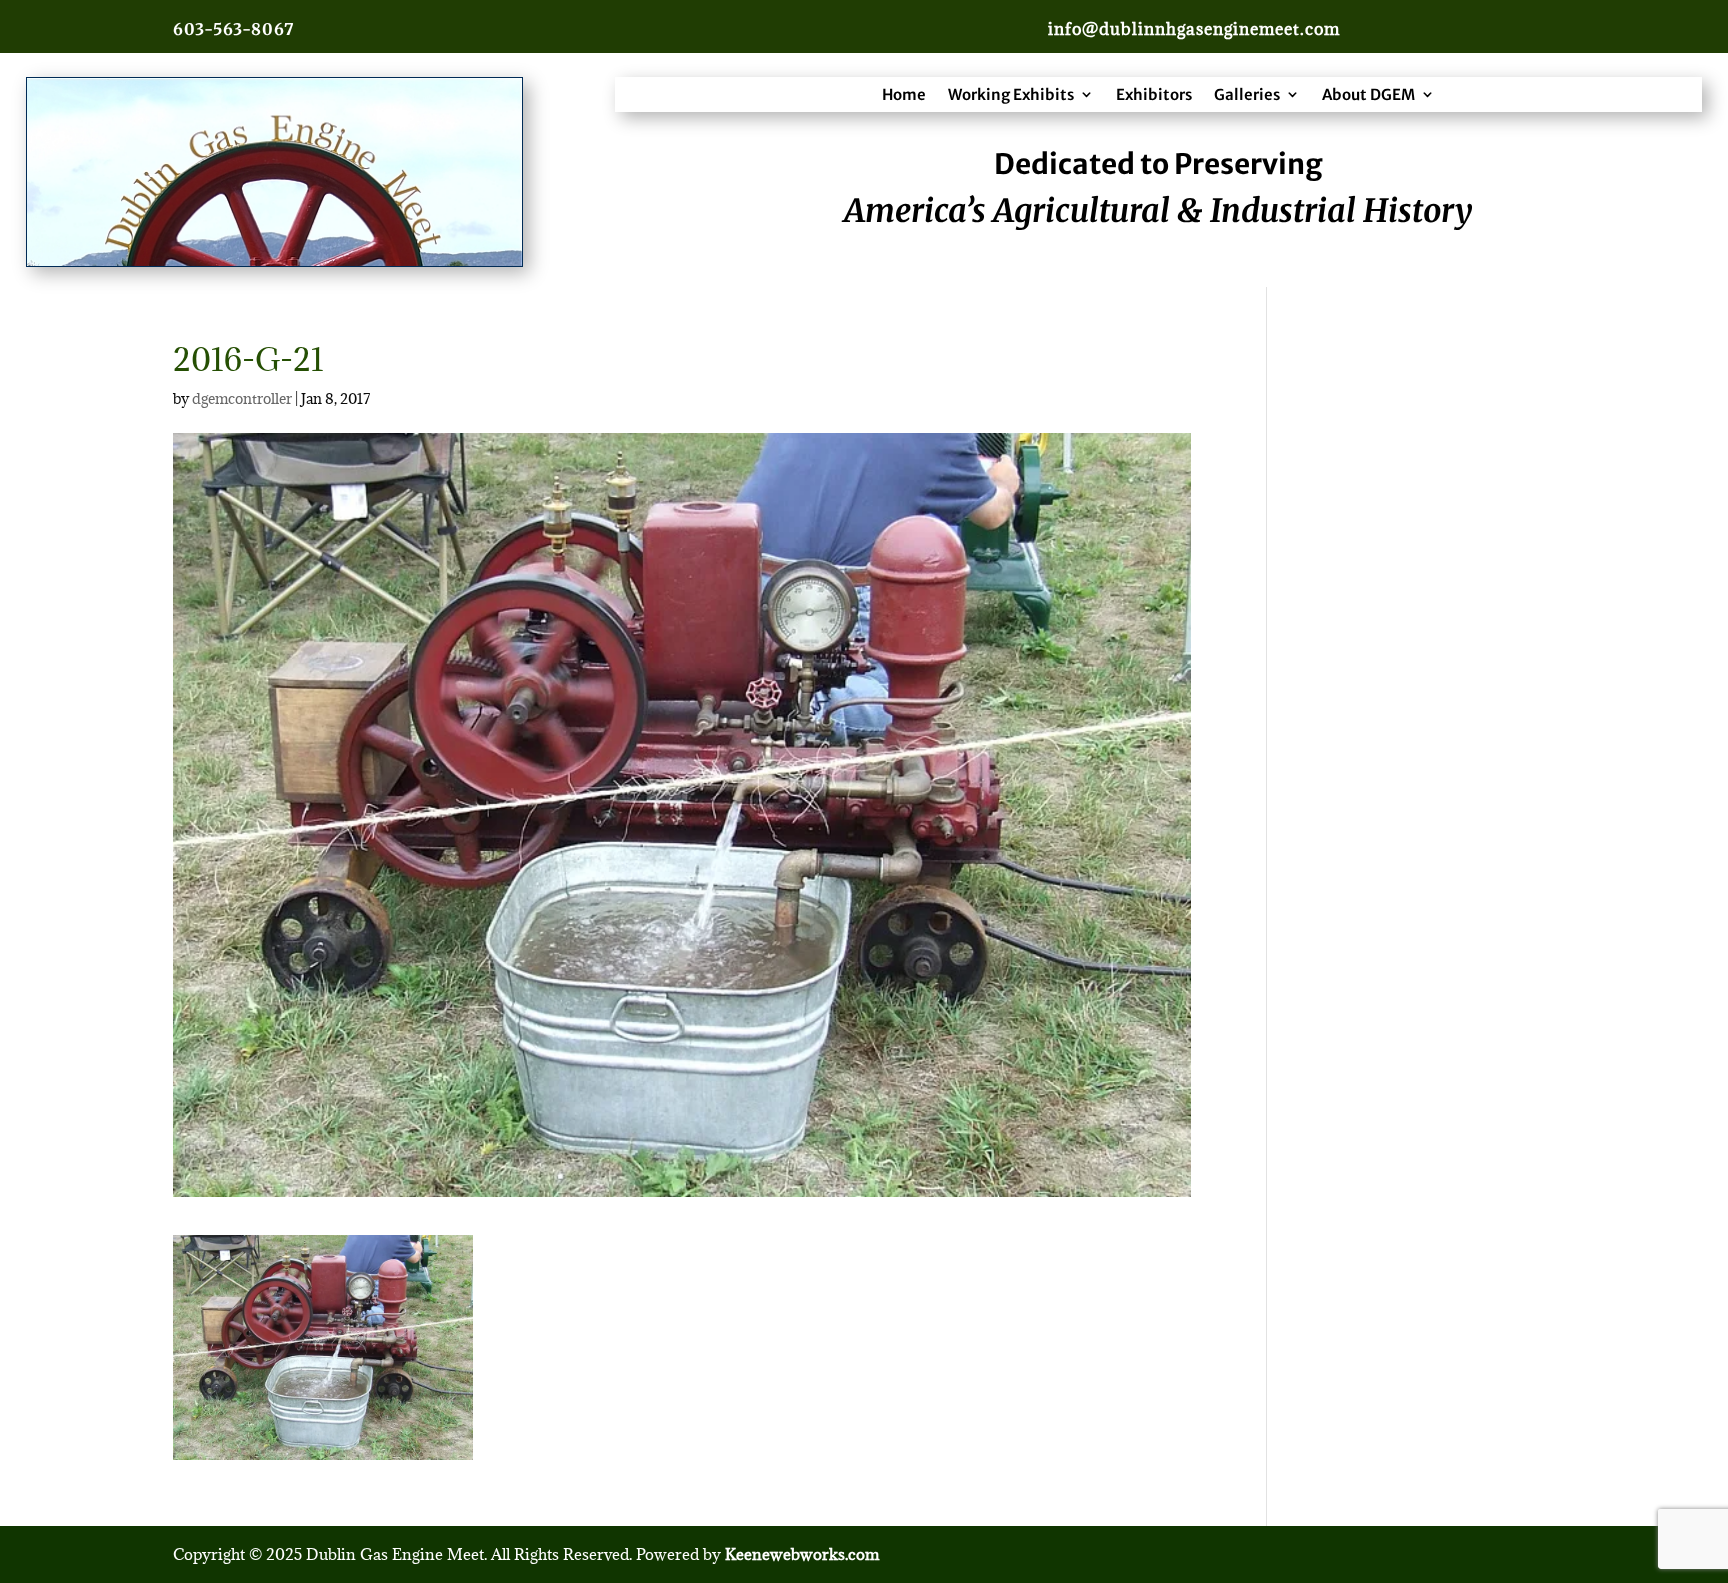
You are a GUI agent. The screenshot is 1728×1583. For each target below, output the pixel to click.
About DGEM (1368, 94)
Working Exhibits (1011, 94)
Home (904, 94)
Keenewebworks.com (802, 1554)
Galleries (1247, 94)
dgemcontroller (242, 398)
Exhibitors (1154, 94)
